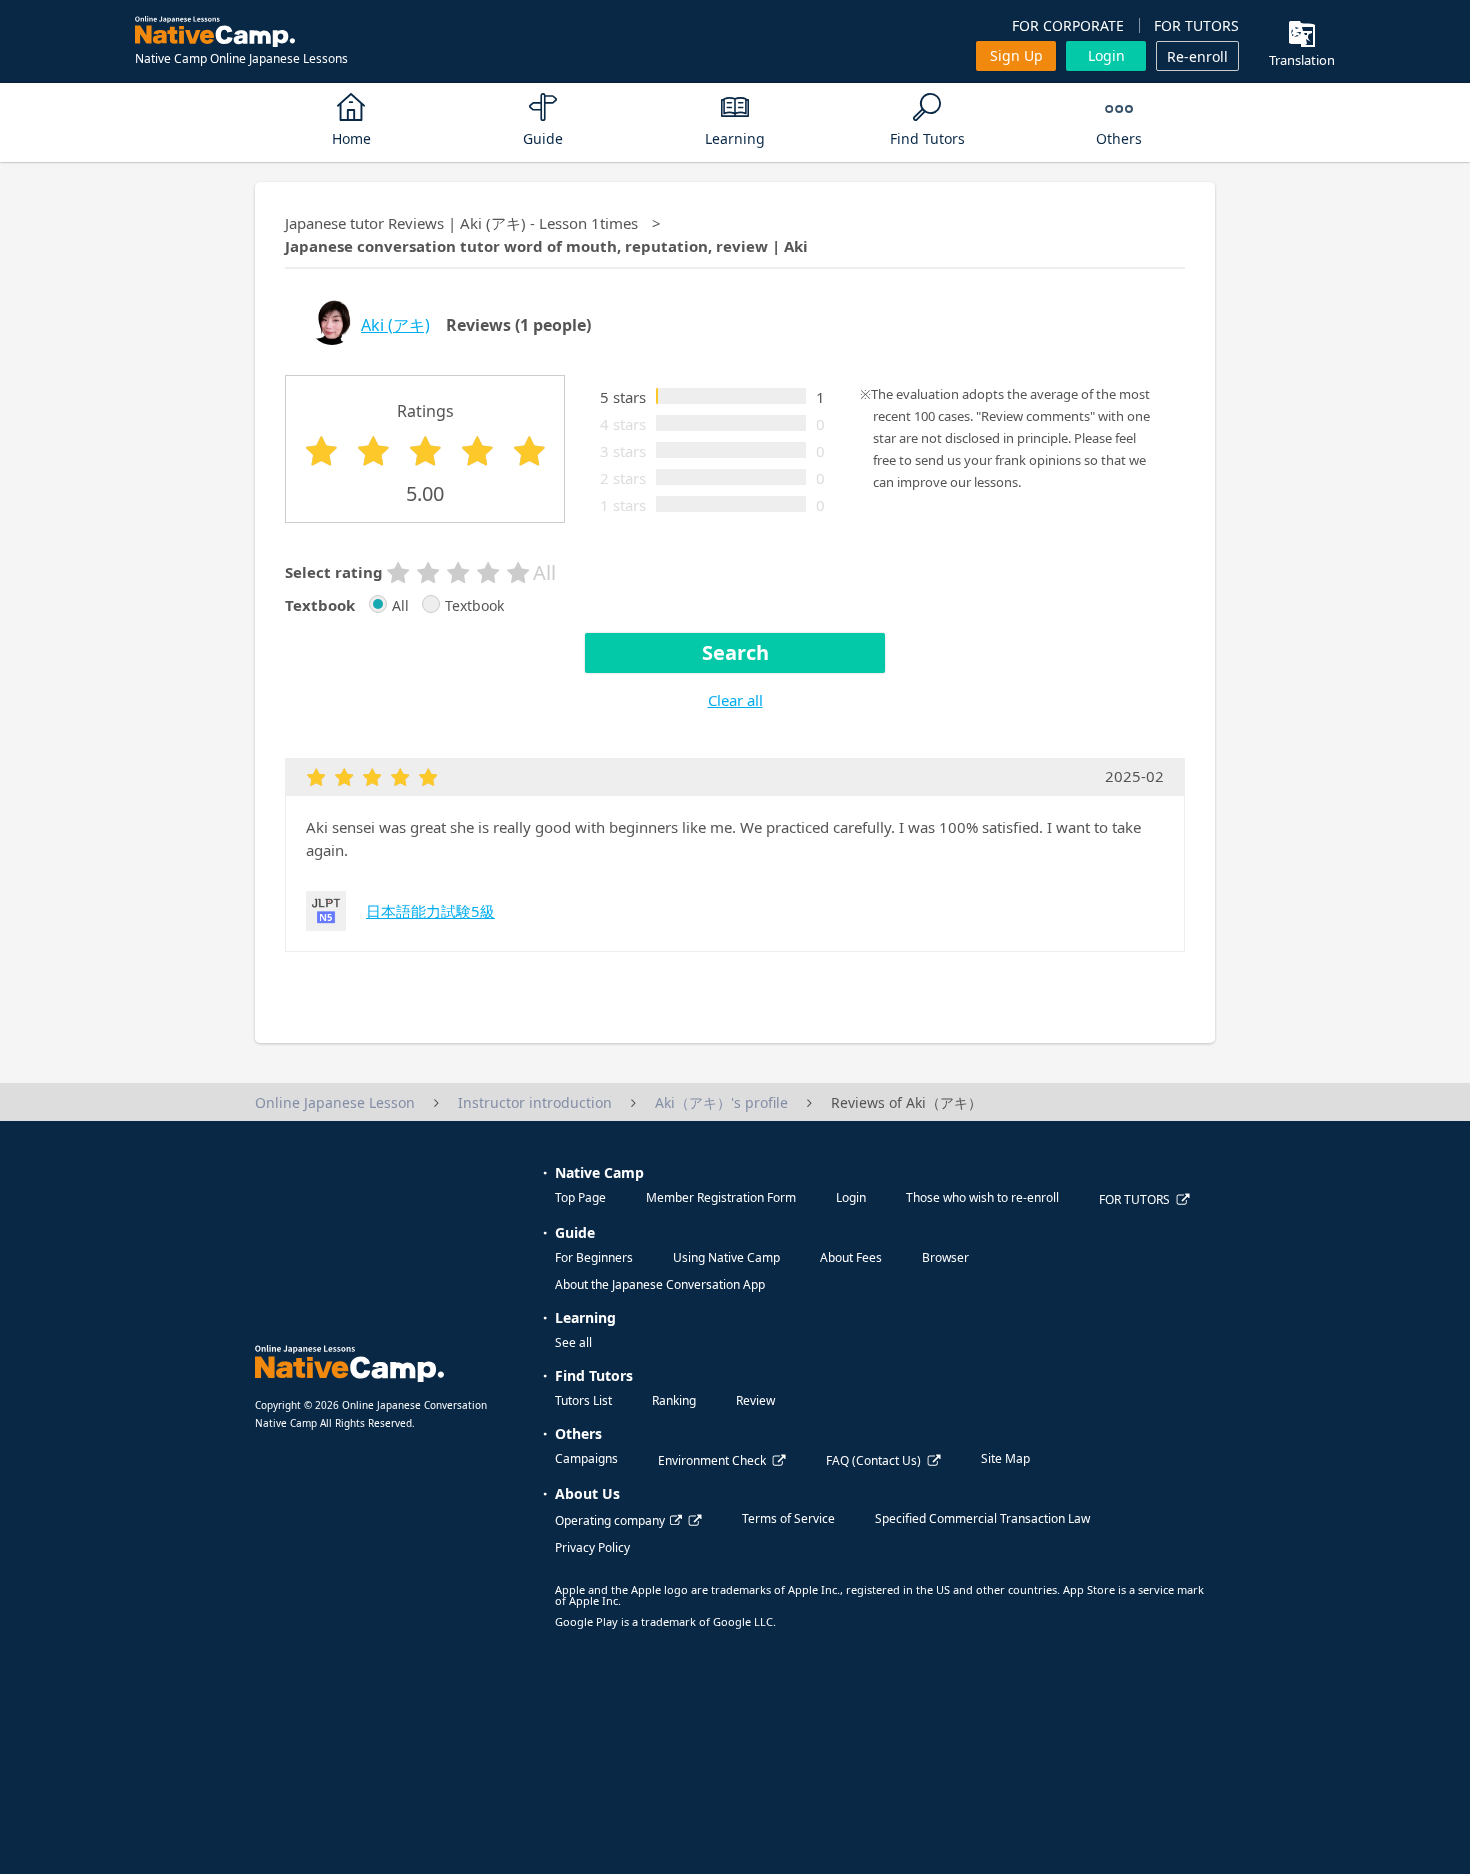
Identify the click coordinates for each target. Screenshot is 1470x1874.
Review (755, 1400)
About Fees (851, 1257)
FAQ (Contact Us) (873, 1460)
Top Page (580, 1197)
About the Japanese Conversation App (660, 1284)
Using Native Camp (726, 1257)
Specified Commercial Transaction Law (982, 1518)
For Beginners (594, 1257)
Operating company (610, 1520)
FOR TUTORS (1196, 25)
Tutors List (583, 1400)
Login (1106, 55)
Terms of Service (788, 1518)
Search (735, 652)
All (400, 606)
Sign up (1016, 55)
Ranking (674, 1400)
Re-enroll (1197, 56)
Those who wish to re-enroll (982, 1197)
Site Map (1005, 1458)
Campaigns (586, 1458)
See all (573, 1342)
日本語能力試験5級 (430, 911)
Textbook (474, 606)
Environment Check (712, 1460)
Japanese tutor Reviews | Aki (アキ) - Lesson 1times (461, 223)
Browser (945, 1257)
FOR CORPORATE (1068, 25)
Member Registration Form (721, 1197)
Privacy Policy (592, 1547)
